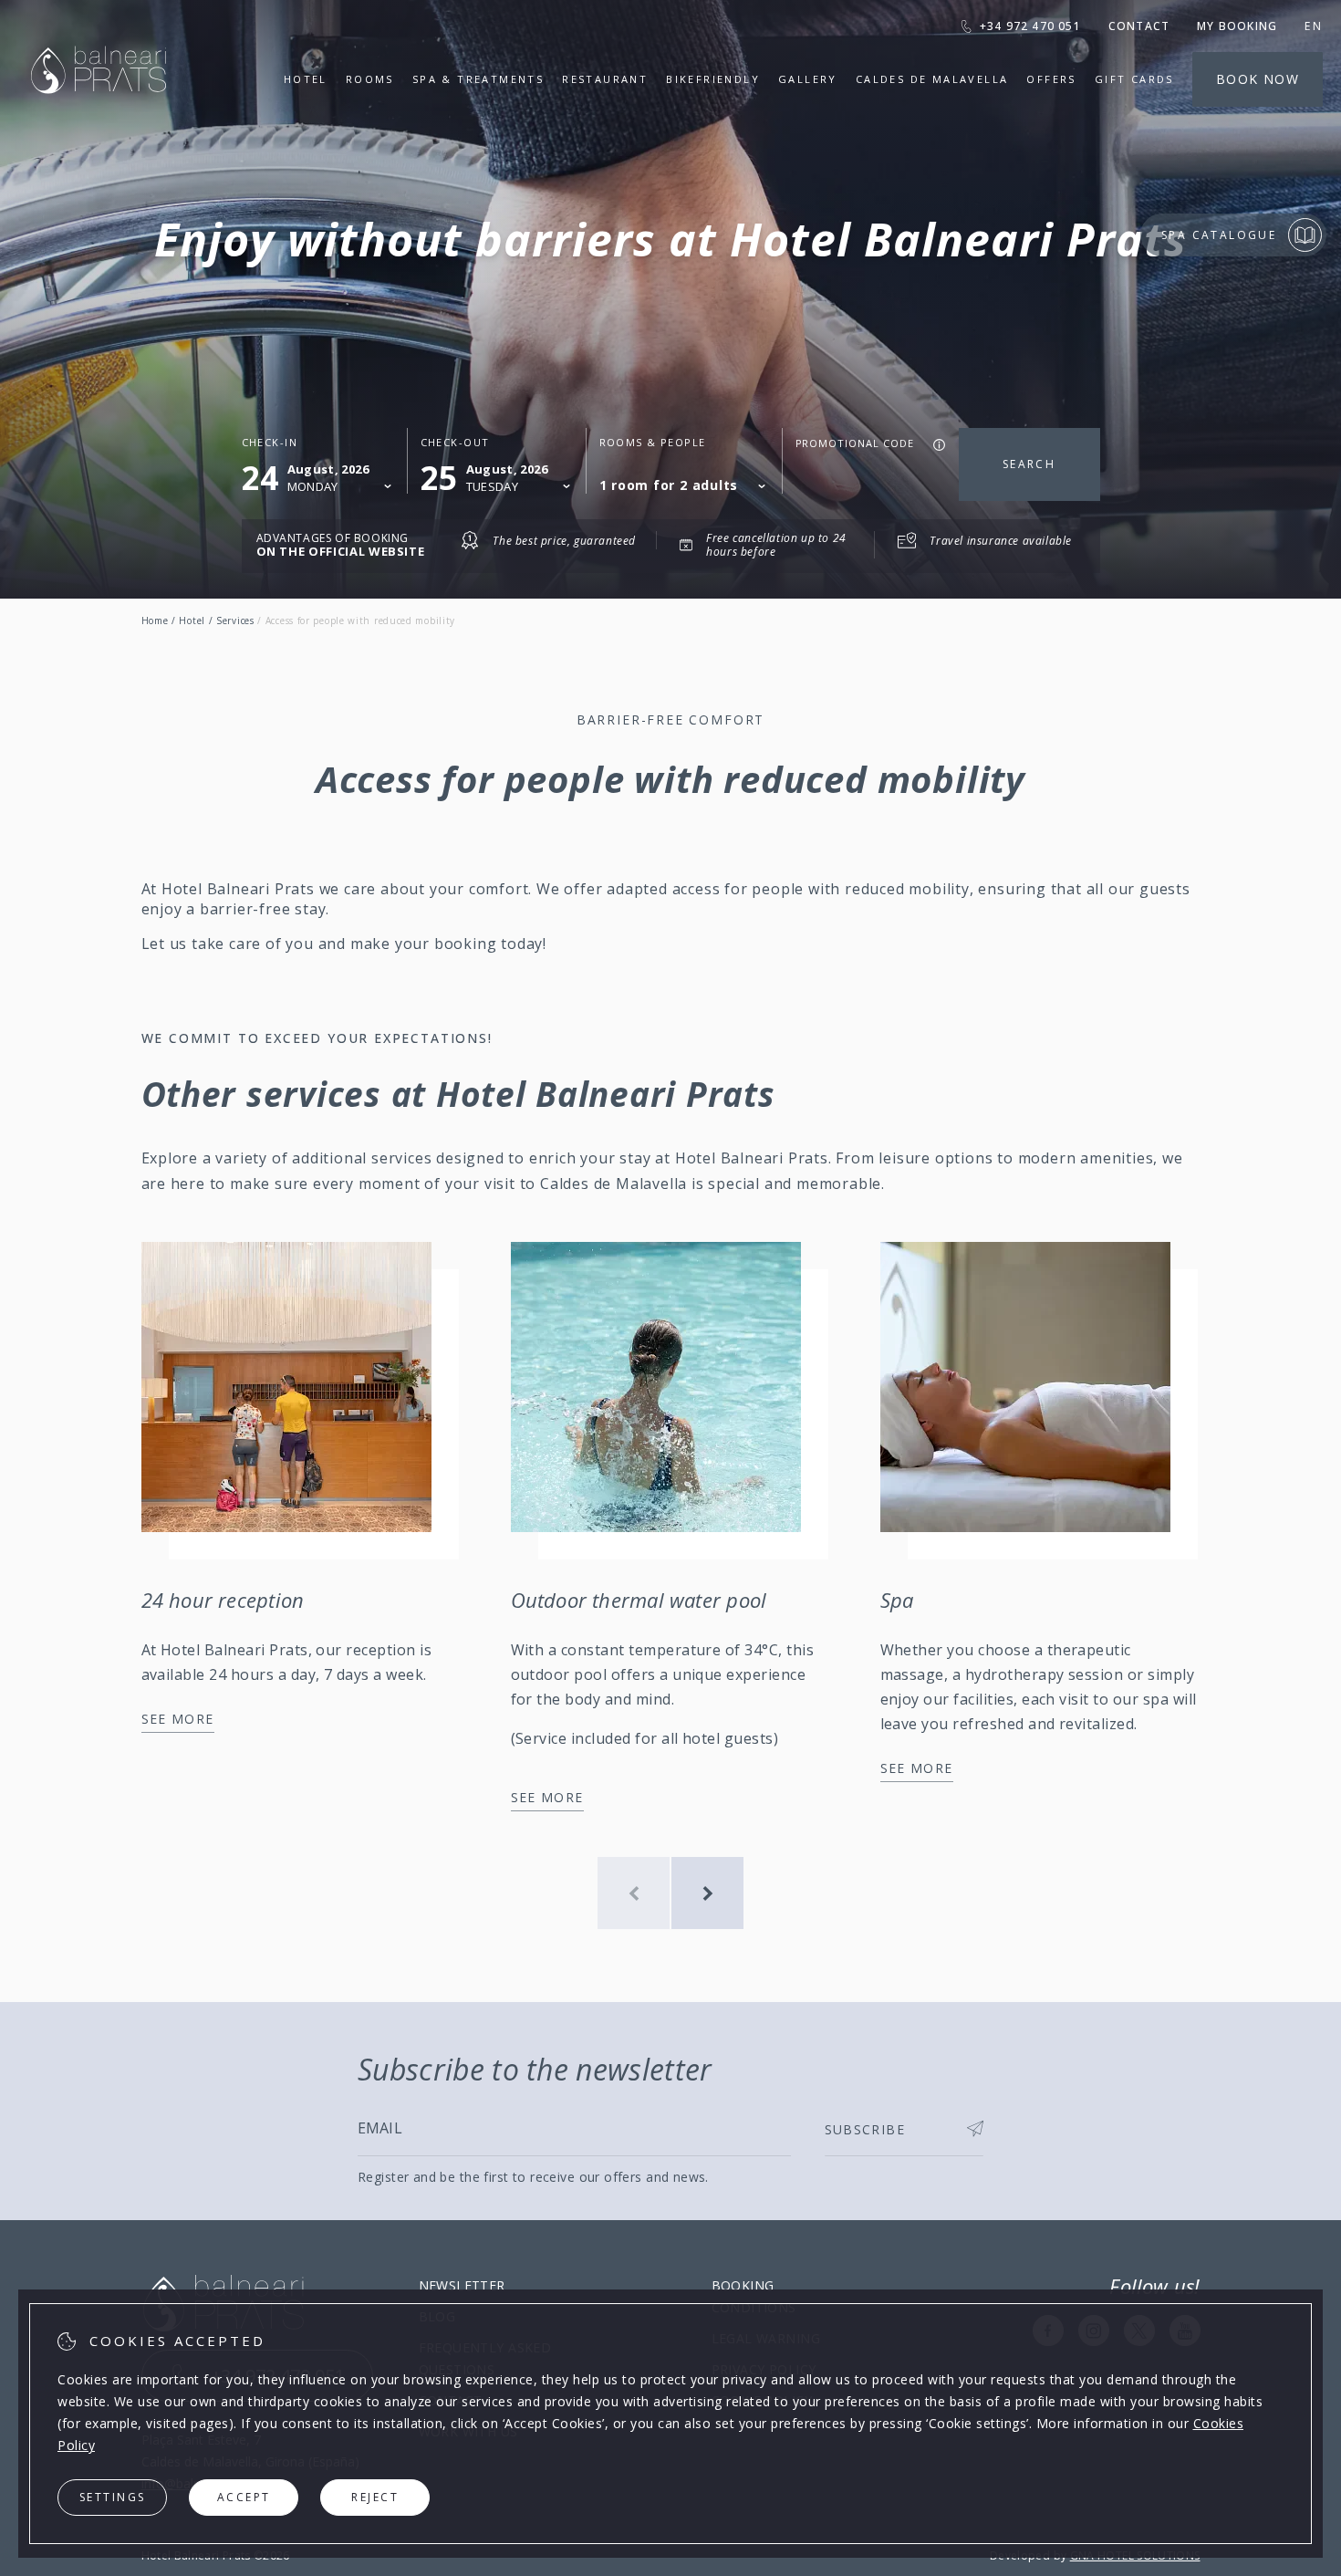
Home (155, 621)
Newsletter (462, 2285)
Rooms (370, 79)
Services (235, 621)
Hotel (306, 79)
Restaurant (605, 79)
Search (1029, 464)
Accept (244, 2497)
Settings (113, 2497)
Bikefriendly (713, 79)
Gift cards (1134, 79)
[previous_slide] (634, 1893)
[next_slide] (707, 1893)
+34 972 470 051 (1030, 26)
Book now (1258, 79)
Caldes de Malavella (932, 79)
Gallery (808, 79)
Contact (1139, 26)
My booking (1237, 26)
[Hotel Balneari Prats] (99, 116)
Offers (1051, 79)
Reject (375, 2497)
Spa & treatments (478, 79)
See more (178, 1719)
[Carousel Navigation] (670, 1893)
